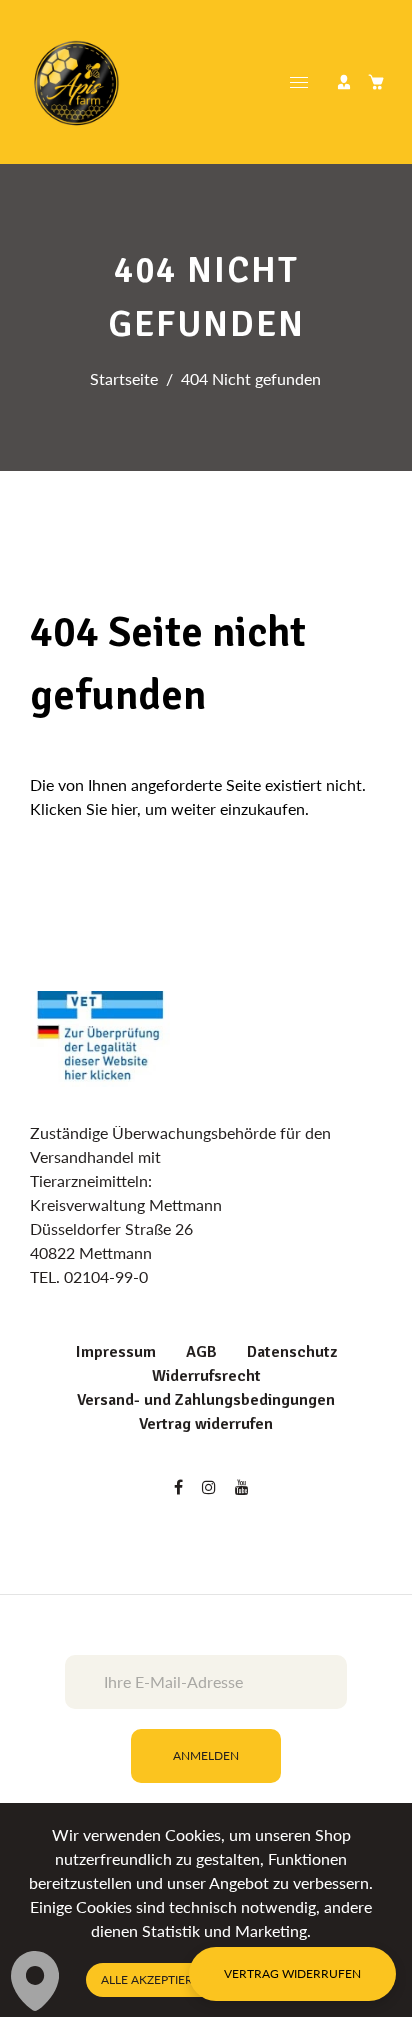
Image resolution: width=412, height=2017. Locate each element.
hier (124, 808)
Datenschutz (292, 1352)
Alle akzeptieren (155, 1979)
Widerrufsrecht (206, 1376)
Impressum (116, 1352)
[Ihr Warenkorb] (376, 82)
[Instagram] (211, 1486)
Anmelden (206, 1755)
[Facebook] (180, 1486)
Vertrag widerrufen (206, 1424)
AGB (201, 1352)
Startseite (124, 378)
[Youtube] (244, 1486)
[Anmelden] (344, 82)
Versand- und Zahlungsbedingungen (206, 1400)
